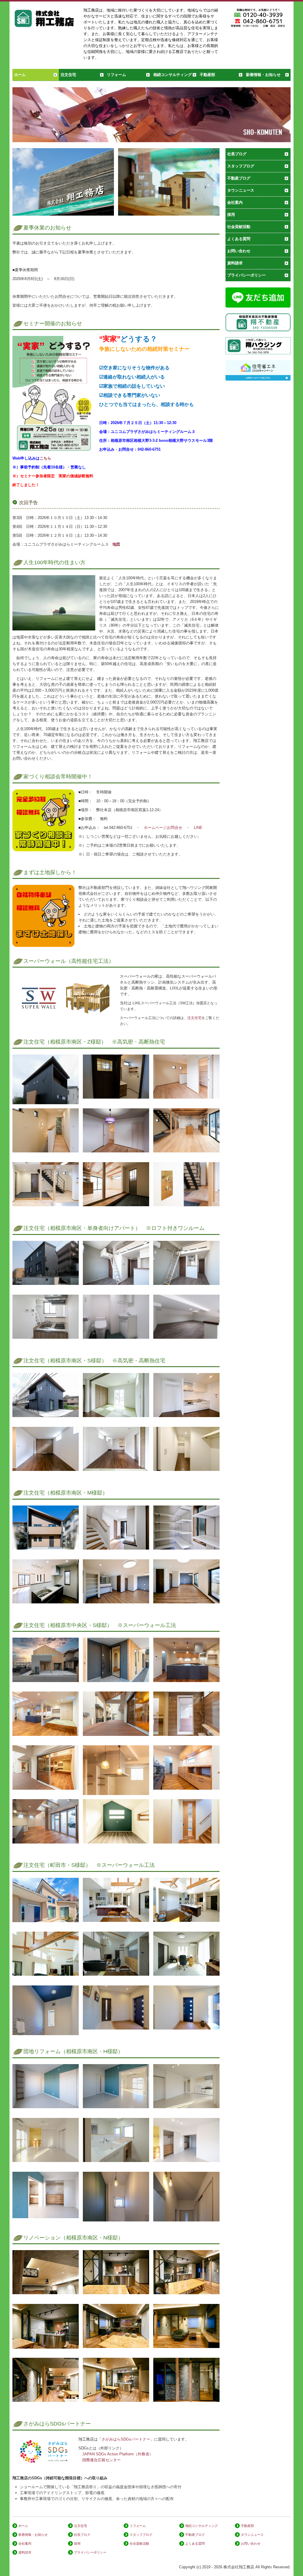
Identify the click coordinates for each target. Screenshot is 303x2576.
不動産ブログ (239, 178)
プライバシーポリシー (246, 275)
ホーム (20, 75)
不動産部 (207, 75)
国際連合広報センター (101, 2460)
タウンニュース (241, 190)
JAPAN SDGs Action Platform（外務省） (118, 2454)
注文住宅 (68, 75)
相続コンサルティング (173, 75)
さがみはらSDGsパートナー (126, 2439)
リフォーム (116, 75)
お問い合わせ (239, 251)
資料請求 (235, 263)
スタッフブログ (241, 166)
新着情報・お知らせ (263, 75)
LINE (198, 828)
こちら (45, 458)
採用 (231, 215)
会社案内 (235, 202)
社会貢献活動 (239, 227)
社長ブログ (237, 154)
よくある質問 (239, 239)
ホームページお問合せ (163, 828)
